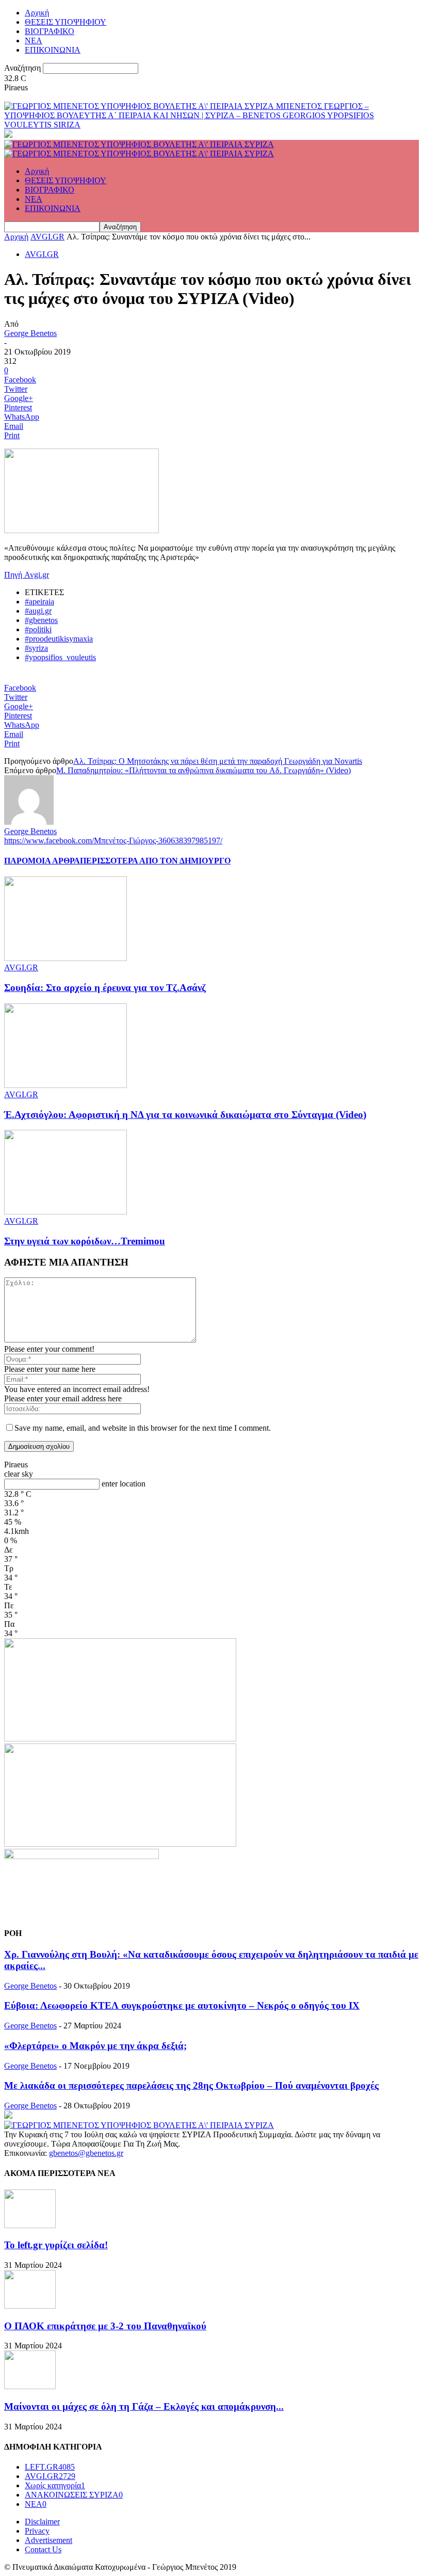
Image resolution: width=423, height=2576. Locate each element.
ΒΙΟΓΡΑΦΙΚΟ (50, 31)
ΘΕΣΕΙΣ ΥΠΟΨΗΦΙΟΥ (66, 22)
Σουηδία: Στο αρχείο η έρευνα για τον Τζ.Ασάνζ (105, 988)
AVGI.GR (47, 237)
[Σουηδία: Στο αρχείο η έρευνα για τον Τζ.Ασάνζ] (66, 958)
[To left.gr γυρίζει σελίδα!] (30, 2225)
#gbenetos (41, 620)
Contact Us (43, 2549)
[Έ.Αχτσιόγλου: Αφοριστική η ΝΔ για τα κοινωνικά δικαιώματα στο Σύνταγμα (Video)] (66, 1085)
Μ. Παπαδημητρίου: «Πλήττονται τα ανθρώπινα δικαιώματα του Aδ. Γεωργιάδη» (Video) (204, 770)
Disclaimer (42, 2522)
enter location (124, 1484)
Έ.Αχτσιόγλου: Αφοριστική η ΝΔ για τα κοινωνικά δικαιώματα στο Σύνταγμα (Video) (185, 1115)
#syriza (36, 648)
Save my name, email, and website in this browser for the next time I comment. (143, 1428)
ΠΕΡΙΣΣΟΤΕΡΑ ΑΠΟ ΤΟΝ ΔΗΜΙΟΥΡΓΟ (155, 861)
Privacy (37, 2531)
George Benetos (30, 333)
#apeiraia (39, 602)
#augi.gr (38, 611)
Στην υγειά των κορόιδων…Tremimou (85, 1241)
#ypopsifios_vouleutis (60, 657)
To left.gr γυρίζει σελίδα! (56, 2245)
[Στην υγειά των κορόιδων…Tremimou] (66, 1212)
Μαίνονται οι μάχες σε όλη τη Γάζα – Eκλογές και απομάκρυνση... (144, 2406)
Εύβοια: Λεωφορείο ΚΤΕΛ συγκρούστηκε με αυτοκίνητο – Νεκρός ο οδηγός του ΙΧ (182, 2005)
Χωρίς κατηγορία (55, 2485)
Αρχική (37, 13)
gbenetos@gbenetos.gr (86, 2153)
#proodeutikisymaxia (59, 639)
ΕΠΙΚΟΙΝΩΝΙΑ (53, 50)
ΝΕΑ (34, 41)
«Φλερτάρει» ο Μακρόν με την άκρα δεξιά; (95, 2046)
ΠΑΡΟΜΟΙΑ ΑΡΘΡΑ (42, 861)
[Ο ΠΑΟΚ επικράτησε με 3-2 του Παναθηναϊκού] (30, 2306)
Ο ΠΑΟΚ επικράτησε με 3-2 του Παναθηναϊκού (105, 2326)
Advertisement (48, 2540)
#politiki (38, 629)
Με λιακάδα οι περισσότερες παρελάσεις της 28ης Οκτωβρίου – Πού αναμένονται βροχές (191, 2085)
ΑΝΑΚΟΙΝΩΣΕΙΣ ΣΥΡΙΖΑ (74, 2495)
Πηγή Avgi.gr (27, 575)
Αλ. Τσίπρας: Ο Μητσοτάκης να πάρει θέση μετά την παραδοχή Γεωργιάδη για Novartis (218, 761)
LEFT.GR (50, 2467)
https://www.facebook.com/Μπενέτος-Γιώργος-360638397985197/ (113, 841)
